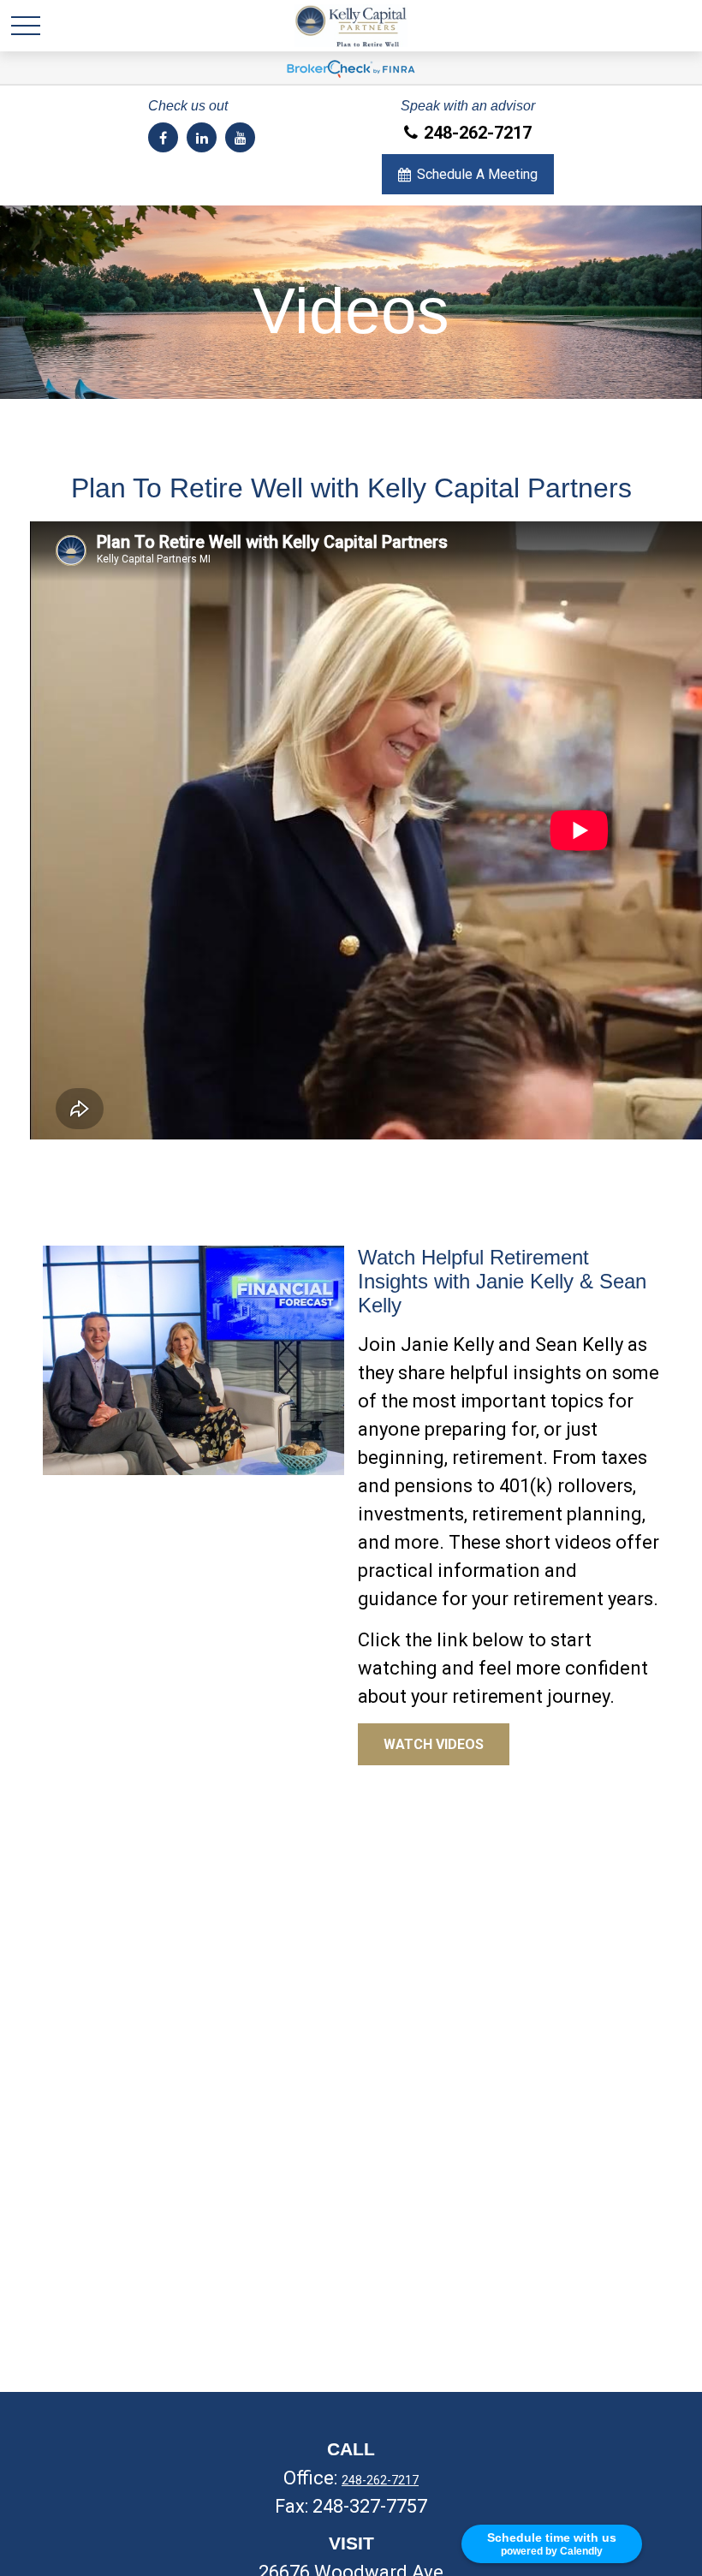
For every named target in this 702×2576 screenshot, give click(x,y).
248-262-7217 (478, 133)
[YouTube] (240, 137)
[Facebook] (163, 137)
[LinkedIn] (202, 137)
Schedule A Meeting (477, 174)
